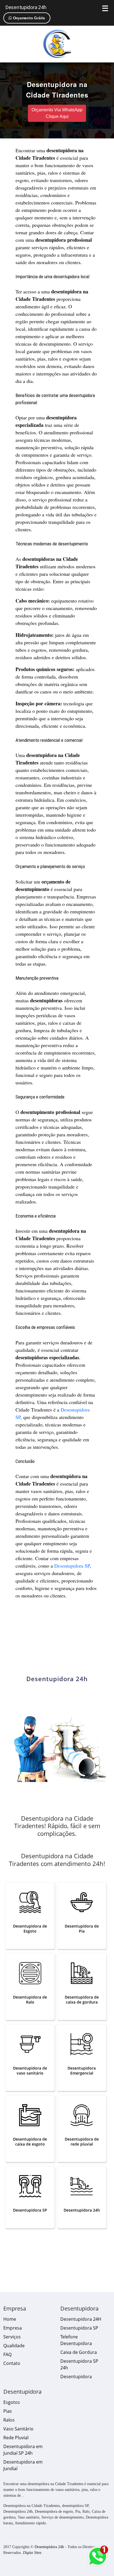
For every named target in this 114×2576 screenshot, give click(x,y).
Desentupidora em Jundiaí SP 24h (23, 2450)
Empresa (13, 2328)
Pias (8, 2411)
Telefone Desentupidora (76, 2340)
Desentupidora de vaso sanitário (30, 2071)
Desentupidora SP (72, 1566)
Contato (12, 2363)
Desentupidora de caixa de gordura (82, 2000)
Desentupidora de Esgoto (30, 1929)
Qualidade (14, 2346)
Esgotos (12, 2402)
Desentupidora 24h (26, 7)
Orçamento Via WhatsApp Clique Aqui (57, 113)
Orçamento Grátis (28, 18)
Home (10, 2319)
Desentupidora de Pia (82, 1929)
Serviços (12, 2337)
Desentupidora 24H (81, 2319)
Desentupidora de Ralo (30, 2000)
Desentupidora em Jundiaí (23, 2465)
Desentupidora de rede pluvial (82, 2142)
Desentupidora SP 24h (79, 2364)
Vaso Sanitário (18, 2429)
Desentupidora (76, 2377)
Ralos (9, 2420)
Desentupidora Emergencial (82, 2071)
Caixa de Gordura (79, 2352)
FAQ (7, 2354)
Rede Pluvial (16, 2438)
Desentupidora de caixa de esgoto (30, 2142)
